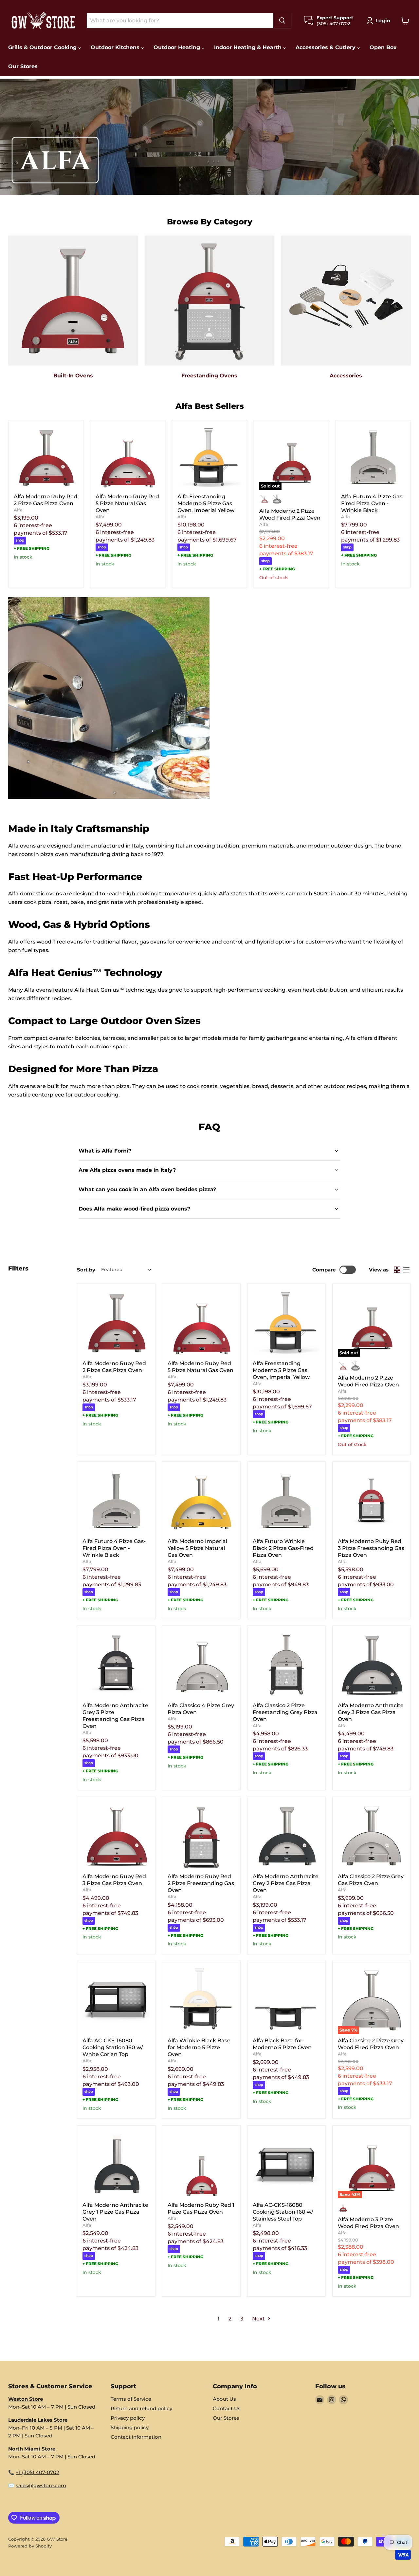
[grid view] (397, 1270)
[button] (380, 21)
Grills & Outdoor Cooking (43, 47)
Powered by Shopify (30, 2546)
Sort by (86, 1270)
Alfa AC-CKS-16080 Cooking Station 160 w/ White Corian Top (113, 2047)
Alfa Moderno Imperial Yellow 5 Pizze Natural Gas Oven (197, 1548)
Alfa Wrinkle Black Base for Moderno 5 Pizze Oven (199, 2047)
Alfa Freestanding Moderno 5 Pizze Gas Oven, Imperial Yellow (206, 503)
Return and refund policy (141, 2408)
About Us (224, 2399)
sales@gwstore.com (41, 2485)
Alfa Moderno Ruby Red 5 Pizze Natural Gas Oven (127, 503)
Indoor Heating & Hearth (249, 47)
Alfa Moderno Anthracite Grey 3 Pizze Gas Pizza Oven (371, 1712)
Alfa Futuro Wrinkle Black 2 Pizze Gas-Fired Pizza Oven (283, 1548)
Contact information (136, 2437)
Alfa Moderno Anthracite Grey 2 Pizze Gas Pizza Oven (286, 1883)
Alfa (18, 510)
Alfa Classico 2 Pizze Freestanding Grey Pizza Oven (285, 1712)
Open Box (383, 47)
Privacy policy (128, 2418)
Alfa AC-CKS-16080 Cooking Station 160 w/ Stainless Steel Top (283, 2212)
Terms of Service (131, 2399)
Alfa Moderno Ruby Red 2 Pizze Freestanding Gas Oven (201, 1883)
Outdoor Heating (178, 47)
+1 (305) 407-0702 (37, 2472)
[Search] (282, 21)
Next (259, 2319)
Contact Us (227, 2408)
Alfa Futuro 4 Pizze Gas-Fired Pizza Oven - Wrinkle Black (373, 503)
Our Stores (23, 66)
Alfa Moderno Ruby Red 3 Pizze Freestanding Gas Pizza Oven (371, 1548)
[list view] (406, 1270)
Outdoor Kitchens (116, 47)
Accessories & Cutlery (326, 47)
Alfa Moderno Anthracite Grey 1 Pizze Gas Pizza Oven (115, 2212)
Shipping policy (130, 2427)
